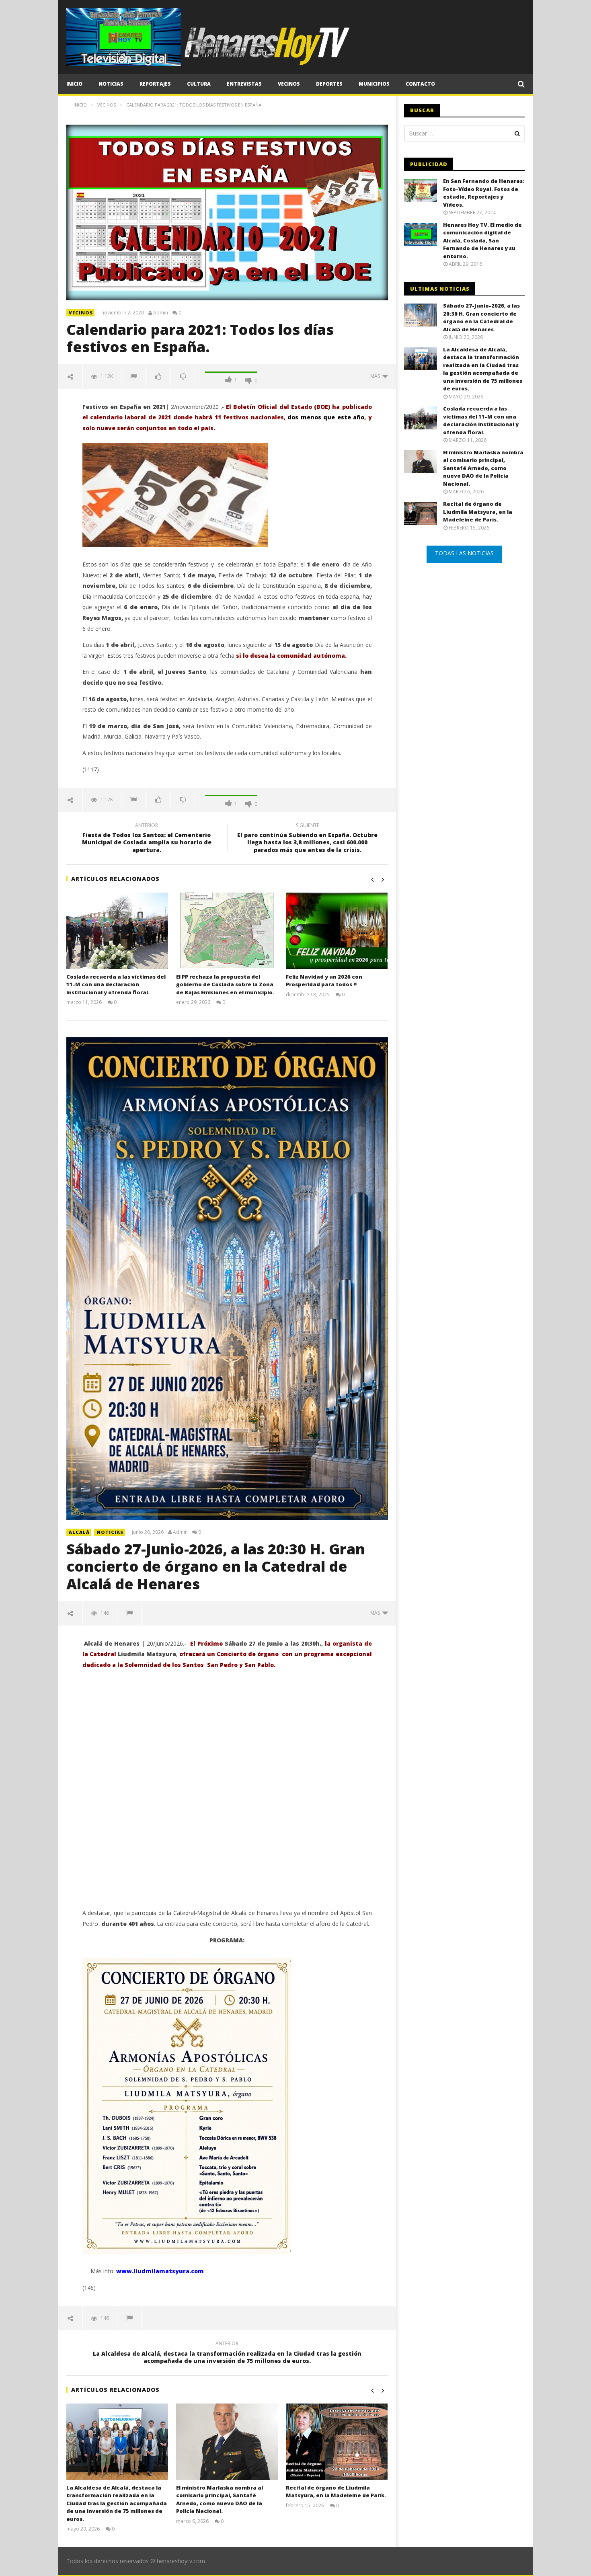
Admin (161, 313)
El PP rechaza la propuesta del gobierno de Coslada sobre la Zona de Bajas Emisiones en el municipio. (225, 984)
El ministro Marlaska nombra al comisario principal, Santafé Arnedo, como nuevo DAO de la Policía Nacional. (220, 2499)
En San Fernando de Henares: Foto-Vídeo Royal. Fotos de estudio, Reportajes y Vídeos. (484, 193)
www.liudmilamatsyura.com (160, 2271)
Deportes (329, 84)
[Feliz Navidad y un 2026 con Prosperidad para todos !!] (337, 931)
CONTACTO (420, 84)
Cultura (199, 84)
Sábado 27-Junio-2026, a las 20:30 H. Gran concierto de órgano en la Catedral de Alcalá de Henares (216, 1566)
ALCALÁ (79, 1532)
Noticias (111, 84)
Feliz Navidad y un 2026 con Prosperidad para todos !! (324, 981)
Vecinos (289, 84)
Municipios (374, 84)
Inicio (74, 84)
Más (376, 376)
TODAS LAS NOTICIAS (464, 553)
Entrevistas (244, 84)
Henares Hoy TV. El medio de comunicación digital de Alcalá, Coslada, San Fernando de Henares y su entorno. (482, 240)
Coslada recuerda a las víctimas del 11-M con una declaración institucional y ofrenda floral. (116, 984)
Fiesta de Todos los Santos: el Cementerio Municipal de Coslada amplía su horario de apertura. (147, 839)
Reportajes (155, 84)
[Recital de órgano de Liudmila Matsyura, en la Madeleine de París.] (337, 2442)
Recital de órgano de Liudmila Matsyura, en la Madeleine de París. (336, 2492)
